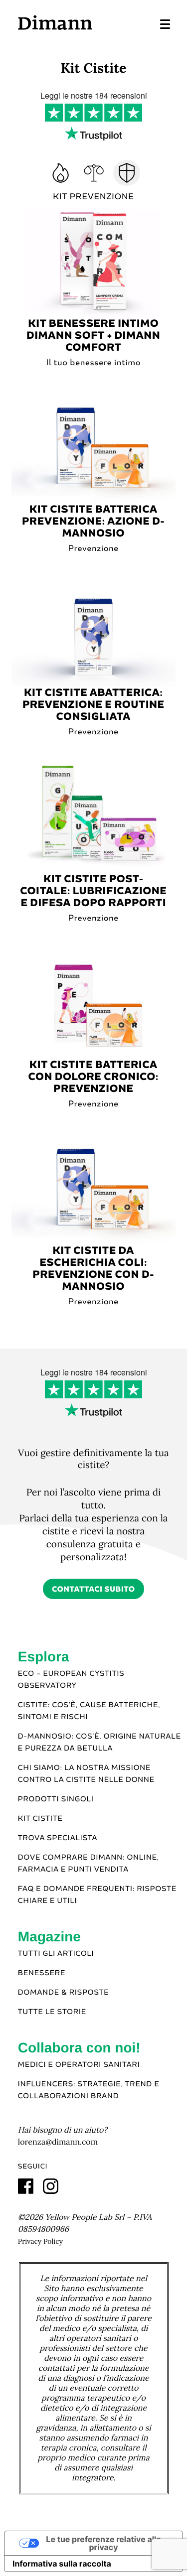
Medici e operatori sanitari (79, 2065)
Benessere (42, 1973)
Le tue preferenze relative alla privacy (103, 2543)
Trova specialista (58, 1838)
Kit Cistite (40, 1819)
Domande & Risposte (64, 1993)
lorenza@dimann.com (58, 2142)
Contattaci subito (93, 1589)
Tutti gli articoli (56, 1954)
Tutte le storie (52, 2012)
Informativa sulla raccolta (62, 2564)
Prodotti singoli (56, 1799)
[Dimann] (55, 22)
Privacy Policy (40, 2241)
